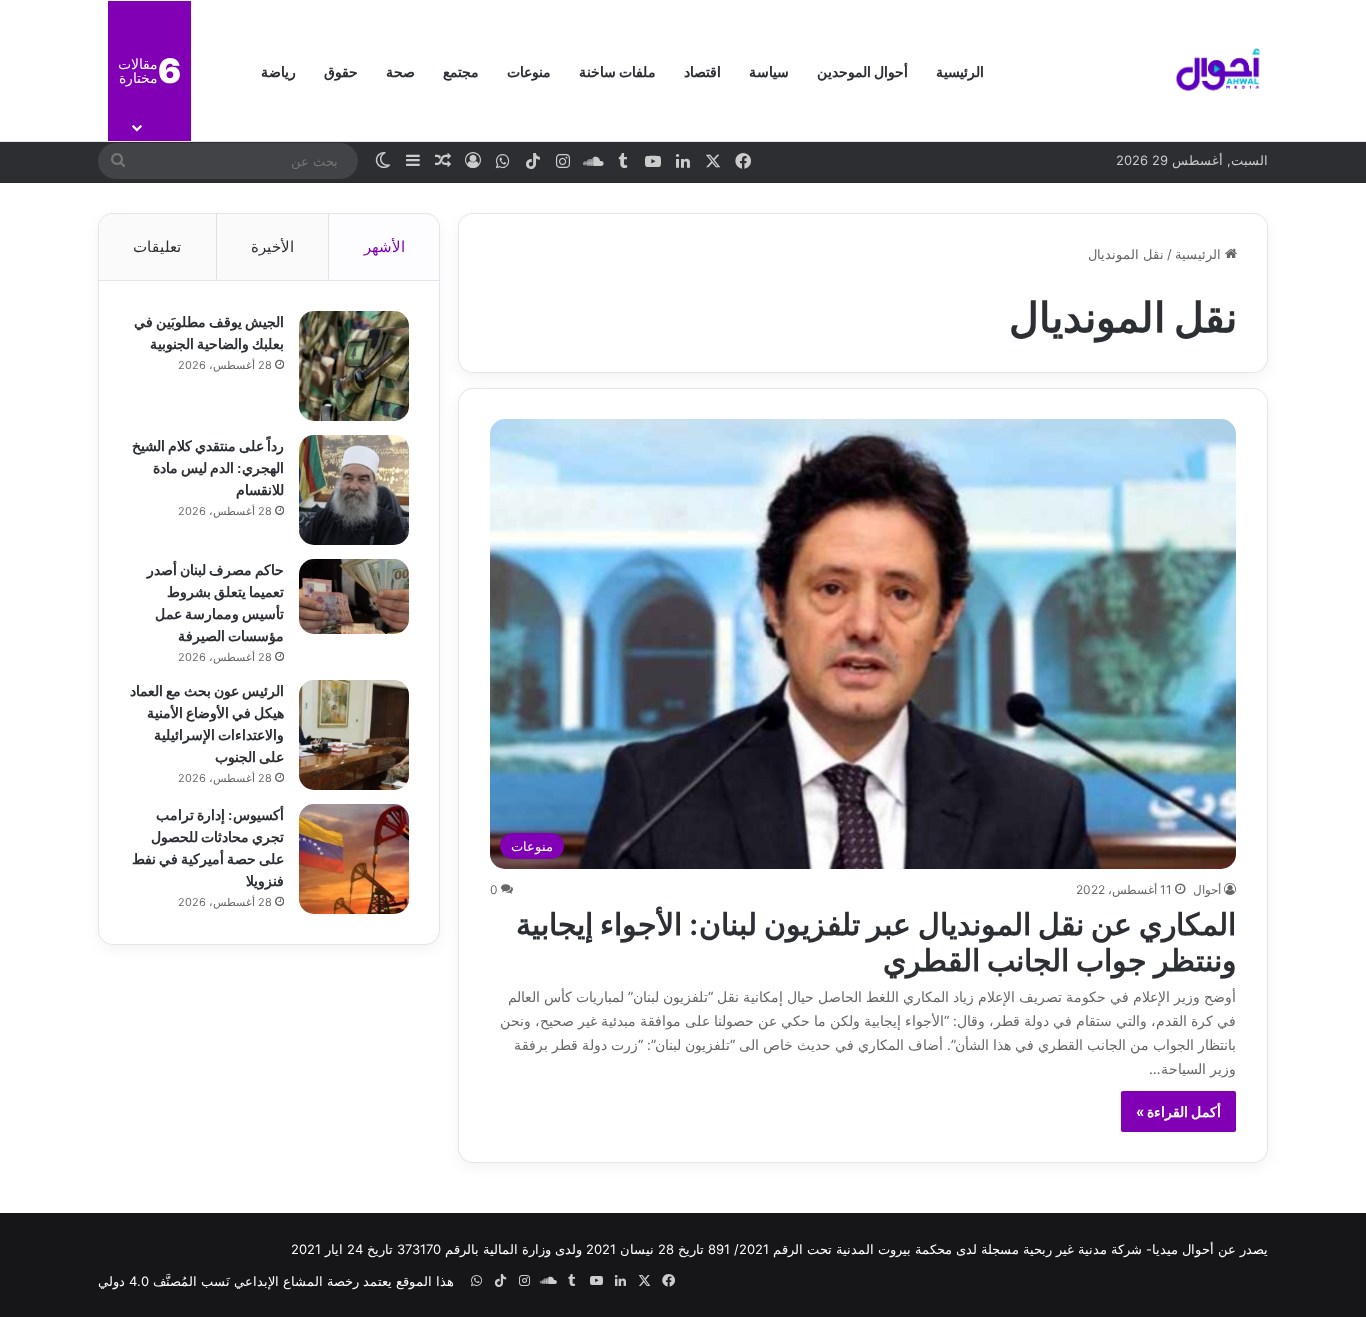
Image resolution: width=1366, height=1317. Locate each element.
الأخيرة (272, 246)
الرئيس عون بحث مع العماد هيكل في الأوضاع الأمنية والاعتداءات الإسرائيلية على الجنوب (207, 722)
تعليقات (157, 246)
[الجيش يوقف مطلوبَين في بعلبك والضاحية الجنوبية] (354, 366)
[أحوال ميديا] (1218, 71)
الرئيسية (960, 70)
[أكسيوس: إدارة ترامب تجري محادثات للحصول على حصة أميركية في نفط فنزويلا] (354, 859)
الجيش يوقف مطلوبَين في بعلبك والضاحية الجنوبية (209, 331)
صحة (400, 70)
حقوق (341, 70)
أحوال (1207, 889)
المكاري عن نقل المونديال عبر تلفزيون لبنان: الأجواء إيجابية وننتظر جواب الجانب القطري (876, 939)
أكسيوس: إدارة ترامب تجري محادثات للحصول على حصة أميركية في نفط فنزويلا (208, 846)
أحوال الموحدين (862, 70)
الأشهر (384, 246)
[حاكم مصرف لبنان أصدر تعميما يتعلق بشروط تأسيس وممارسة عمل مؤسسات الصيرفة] (354, 596)
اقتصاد (702, 70)
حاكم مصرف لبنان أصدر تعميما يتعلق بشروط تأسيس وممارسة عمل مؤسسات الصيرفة (215, 601)
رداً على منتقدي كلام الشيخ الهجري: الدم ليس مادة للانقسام (208, 466)
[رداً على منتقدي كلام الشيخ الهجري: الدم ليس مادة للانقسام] (354, 490)
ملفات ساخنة (617, 70)
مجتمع (461, 70)
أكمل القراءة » (1178, 1111)
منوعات (529, 70)
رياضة (278, 70)
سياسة (769, 70)
